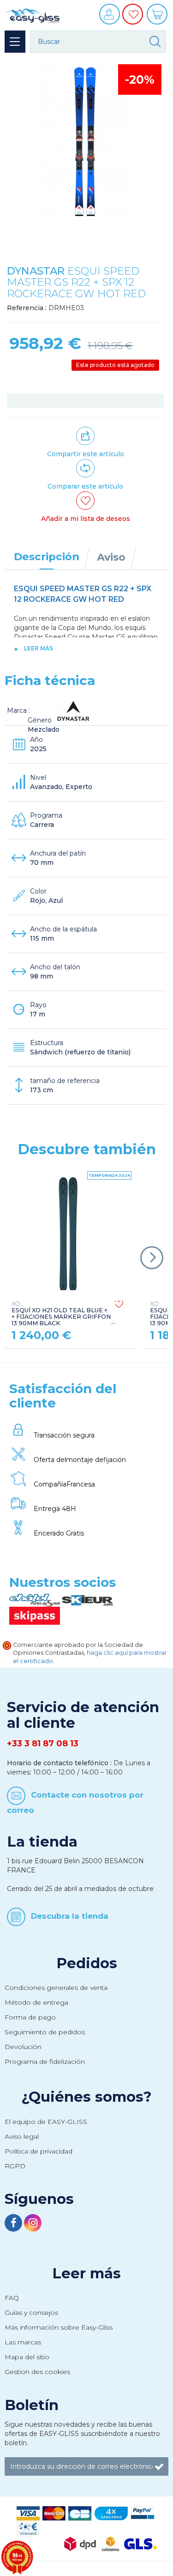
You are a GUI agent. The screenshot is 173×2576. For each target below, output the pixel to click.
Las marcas (23, 2342)
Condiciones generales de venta (56, 1988)
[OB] (80, 2513)
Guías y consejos (31, 2313)
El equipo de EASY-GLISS (46, 2122)
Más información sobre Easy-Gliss (59, 2327)
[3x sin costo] (111, 2513)
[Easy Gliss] (32, 14)
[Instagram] (33, 2224)
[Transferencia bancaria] (28, 2528)
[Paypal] (143, 2513)
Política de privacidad (39, 2151)
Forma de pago (30, 2017)
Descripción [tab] (47, 557)
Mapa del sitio (27, 2357)
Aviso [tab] (111, 557)
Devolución (23, 2047)
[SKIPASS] (35, 1615)
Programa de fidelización (45, 2062)
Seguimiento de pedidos (45, 2032)
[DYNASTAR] (73, 710)
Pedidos (87, 1963)
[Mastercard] (54, 2513)
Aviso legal (22, 2136)
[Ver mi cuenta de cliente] (111, 17)
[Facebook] (14, 2224)
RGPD (15, 2166)
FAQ (12, 2298)
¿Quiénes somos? (86, 2097)
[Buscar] (155, 42)
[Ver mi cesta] (158, 17)
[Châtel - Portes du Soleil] (36, 1600)
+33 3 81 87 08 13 (43, 1744)
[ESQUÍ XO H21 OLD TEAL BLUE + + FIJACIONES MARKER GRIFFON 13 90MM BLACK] (68, 1234)
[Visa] (28, 2513)
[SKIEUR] (87, 1600)
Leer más (39, 648)
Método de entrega (36, 2002)
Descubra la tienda (70, 1916)
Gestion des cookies (37, 2372)
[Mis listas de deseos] (134, 21)
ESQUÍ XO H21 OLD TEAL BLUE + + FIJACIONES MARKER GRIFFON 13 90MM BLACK (61, 1313)
